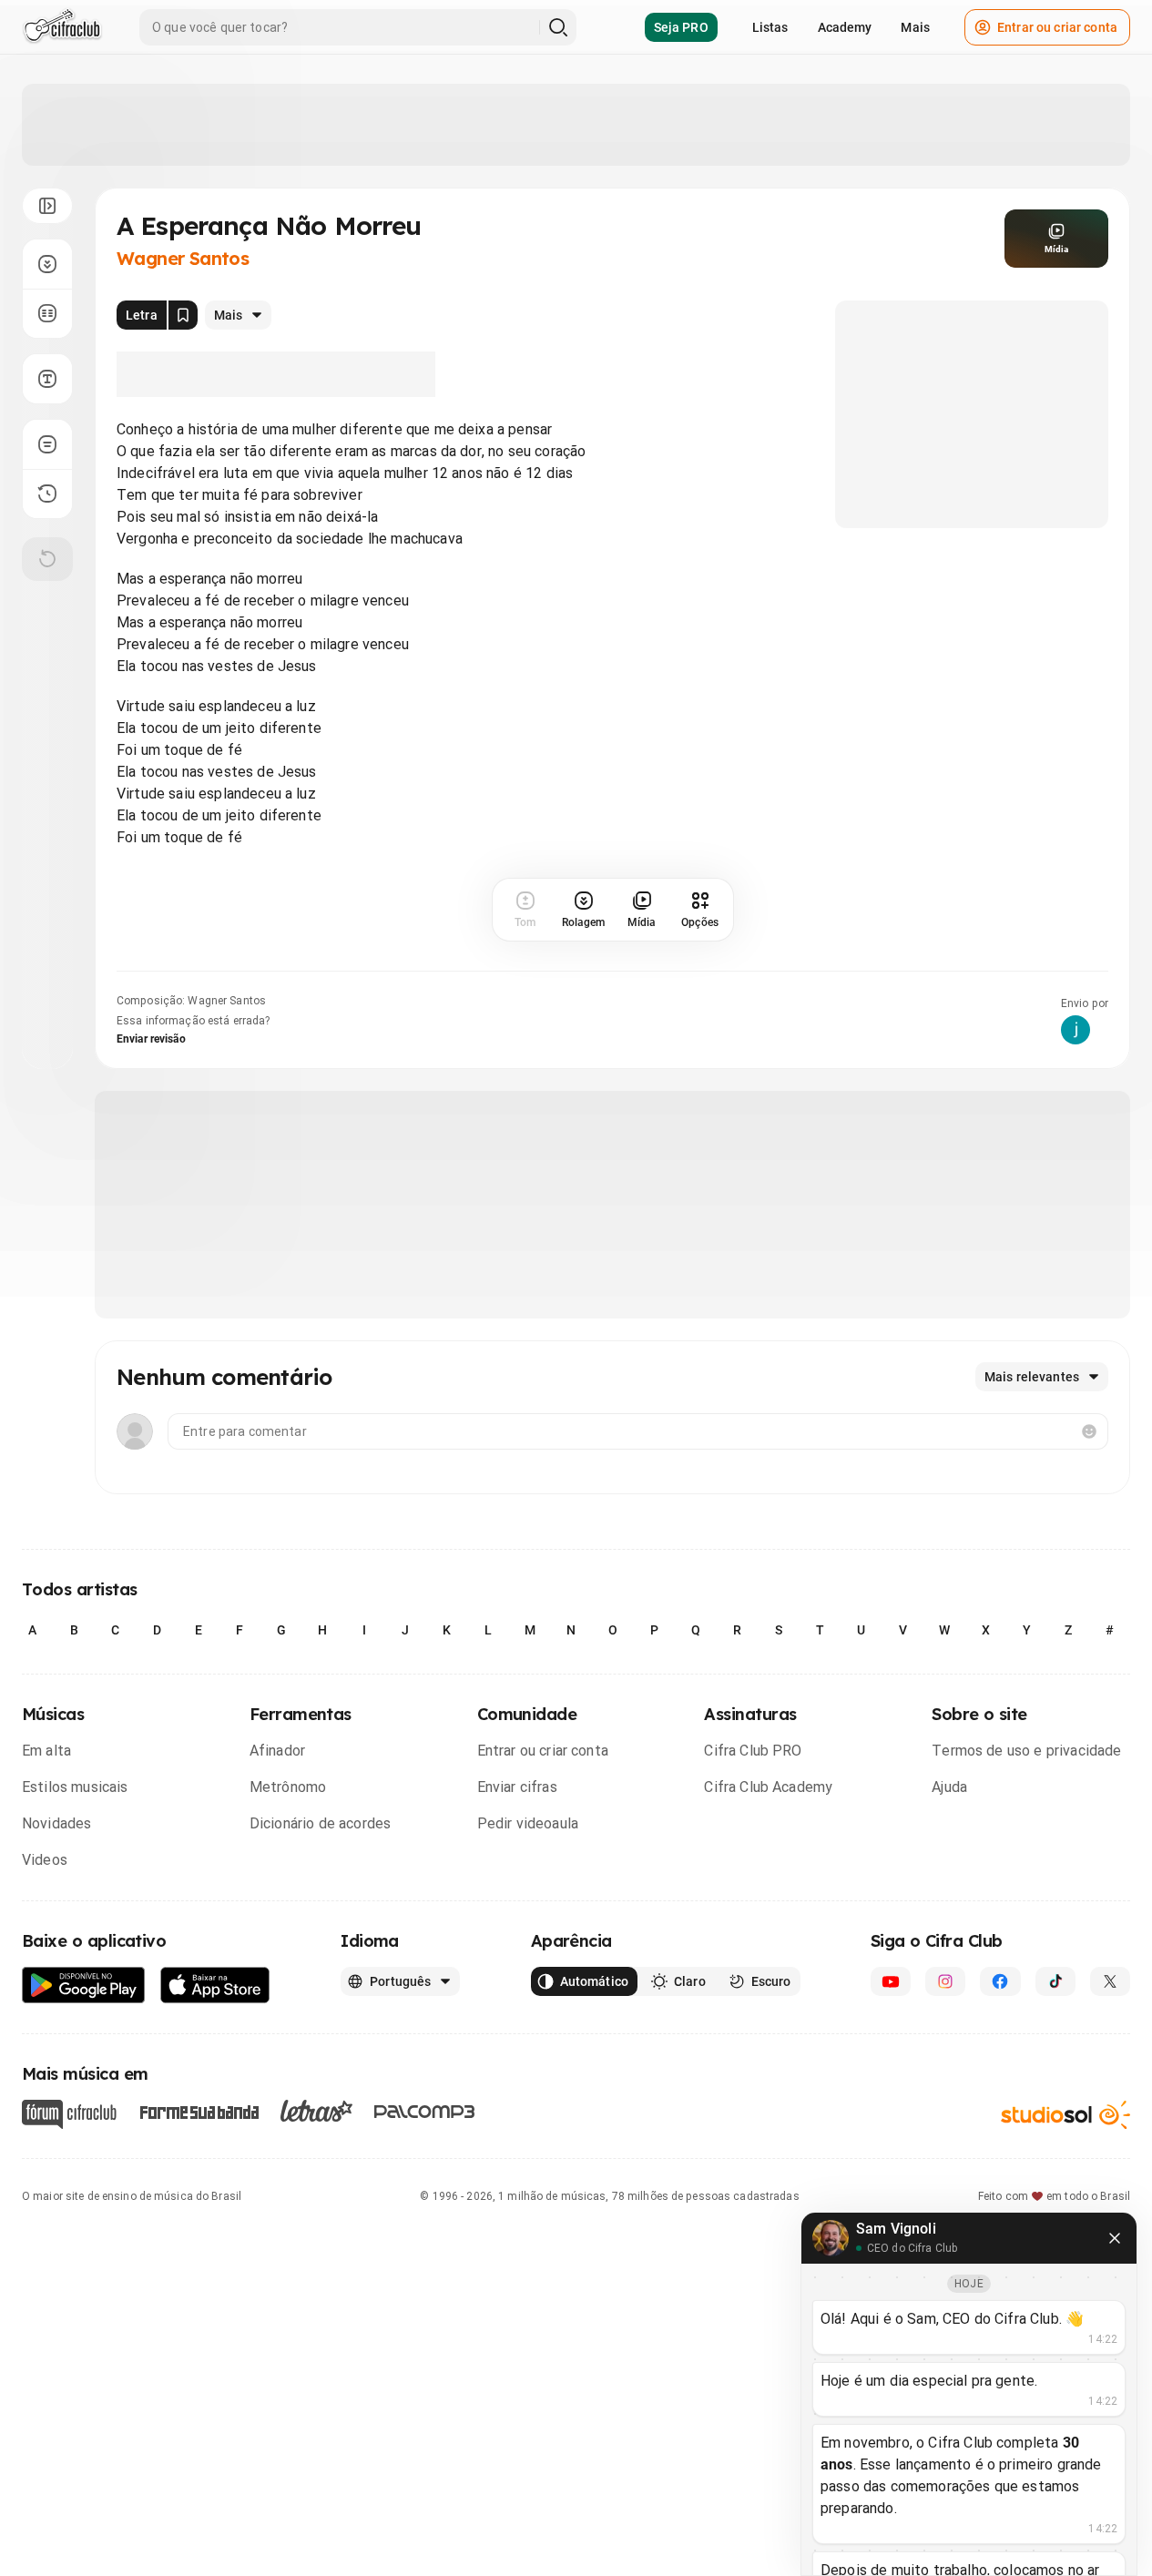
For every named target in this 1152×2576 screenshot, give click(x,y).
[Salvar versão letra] (183, 315)
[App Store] (215, 1985)
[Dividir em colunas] (47, 313)
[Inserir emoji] (1089, 1431)
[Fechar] (1115, 2238)
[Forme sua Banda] (199, 2111)
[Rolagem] (47, 264)
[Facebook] (1000, 1981)
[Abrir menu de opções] (47, 206)
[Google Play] (84, 1985)
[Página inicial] (62, 27)
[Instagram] (945, 1981)
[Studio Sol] (1065, 2115)
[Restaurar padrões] (47, 559)
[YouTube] (891, 1981)
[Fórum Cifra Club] (69, 2114)
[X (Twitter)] (1110, 1981)
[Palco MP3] (425, 2112)
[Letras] (316, 2111)
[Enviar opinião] (47, 444)
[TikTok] (1055, 1981)
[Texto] (47, 379)
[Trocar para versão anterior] (47, 494)
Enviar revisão (151, 1039)
